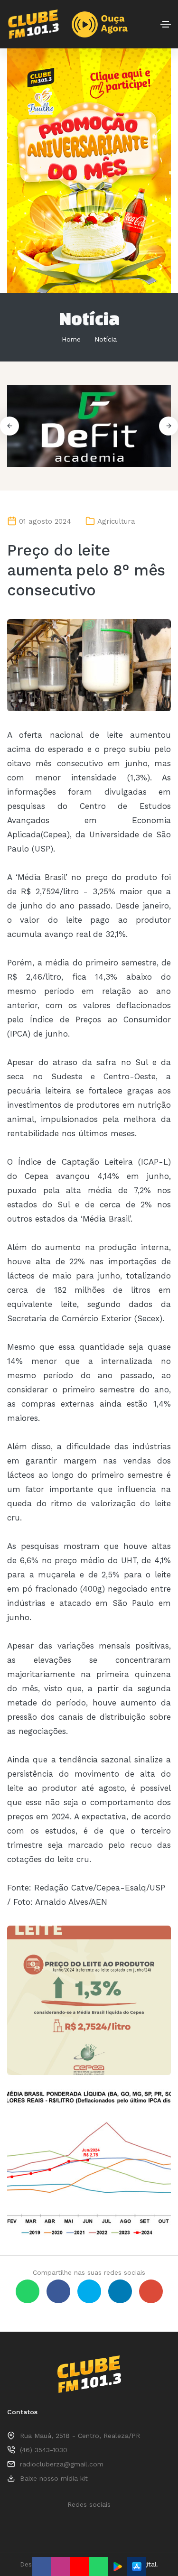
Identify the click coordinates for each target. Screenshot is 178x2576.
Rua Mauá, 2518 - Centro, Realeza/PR (80, 2436)
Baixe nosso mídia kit (54, 2478)
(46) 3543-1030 (44, 2450)
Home (71, 339)
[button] (169, 426)
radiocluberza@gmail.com (62, 2464)
